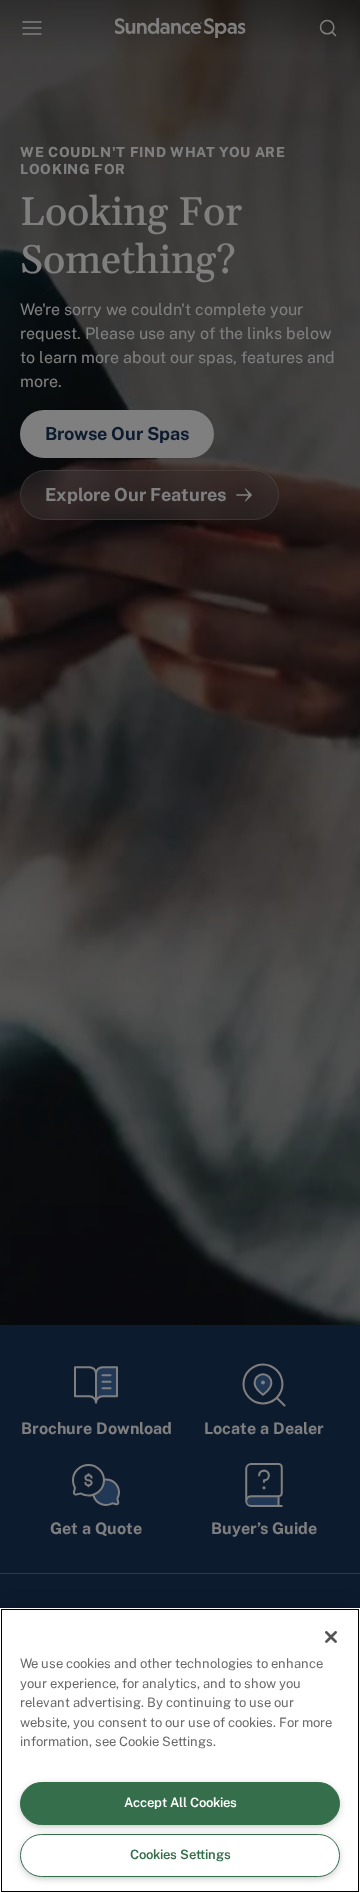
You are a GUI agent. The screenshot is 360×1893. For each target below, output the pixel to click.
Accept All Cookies (180, 1802)
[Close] (331, 1637)
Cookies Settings (180, 1854)
